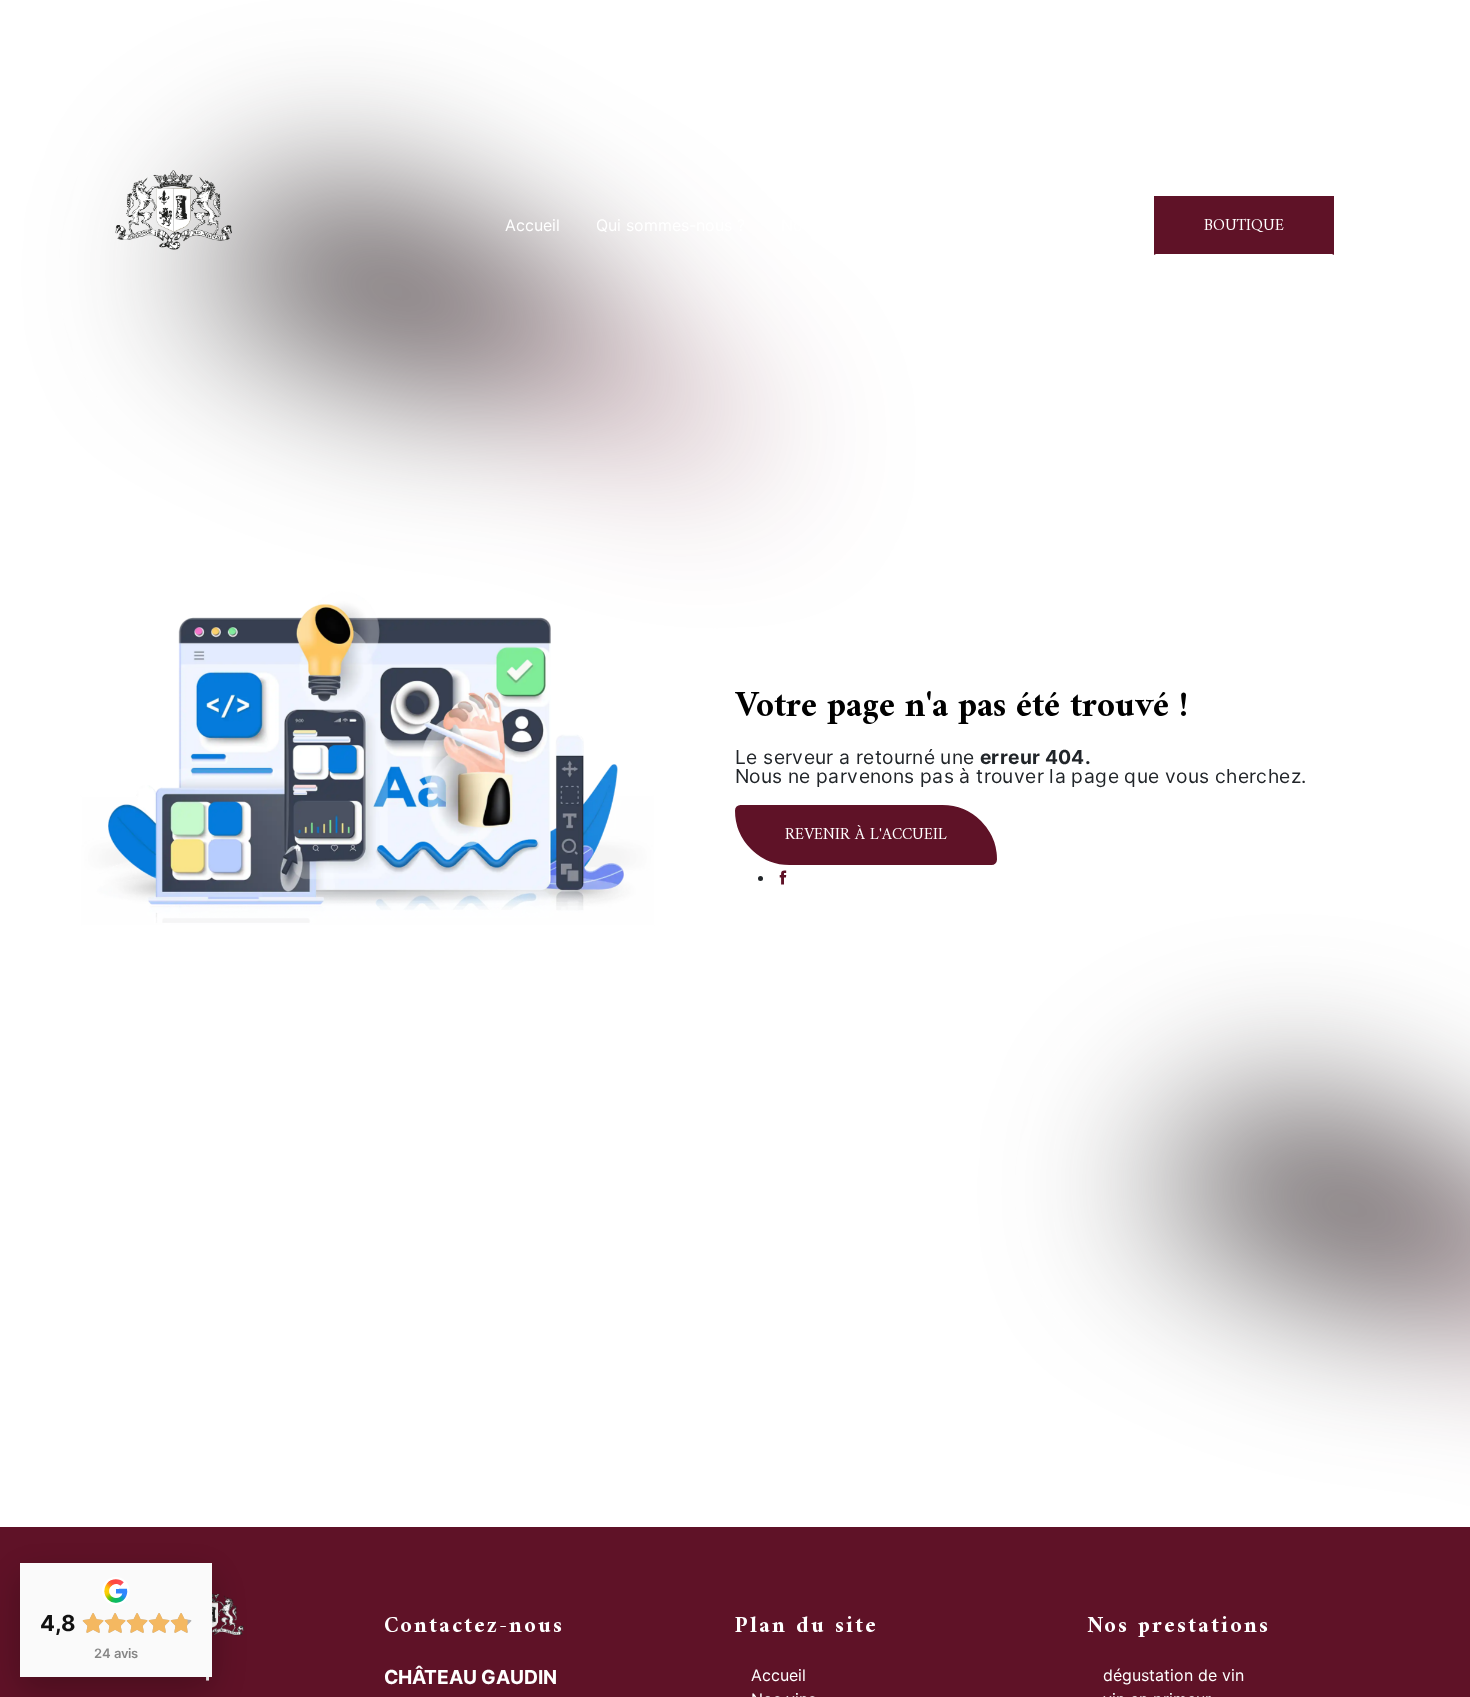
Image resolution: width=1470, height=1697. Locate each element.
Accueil (532, 225)
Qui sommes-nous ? (670, 225)
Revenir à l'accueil (866, 835)
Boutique (1244, 226)
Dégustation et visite (960, 225)
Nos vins (813, 225)
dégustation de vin (1173, 1675)
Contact (1105, 225)
